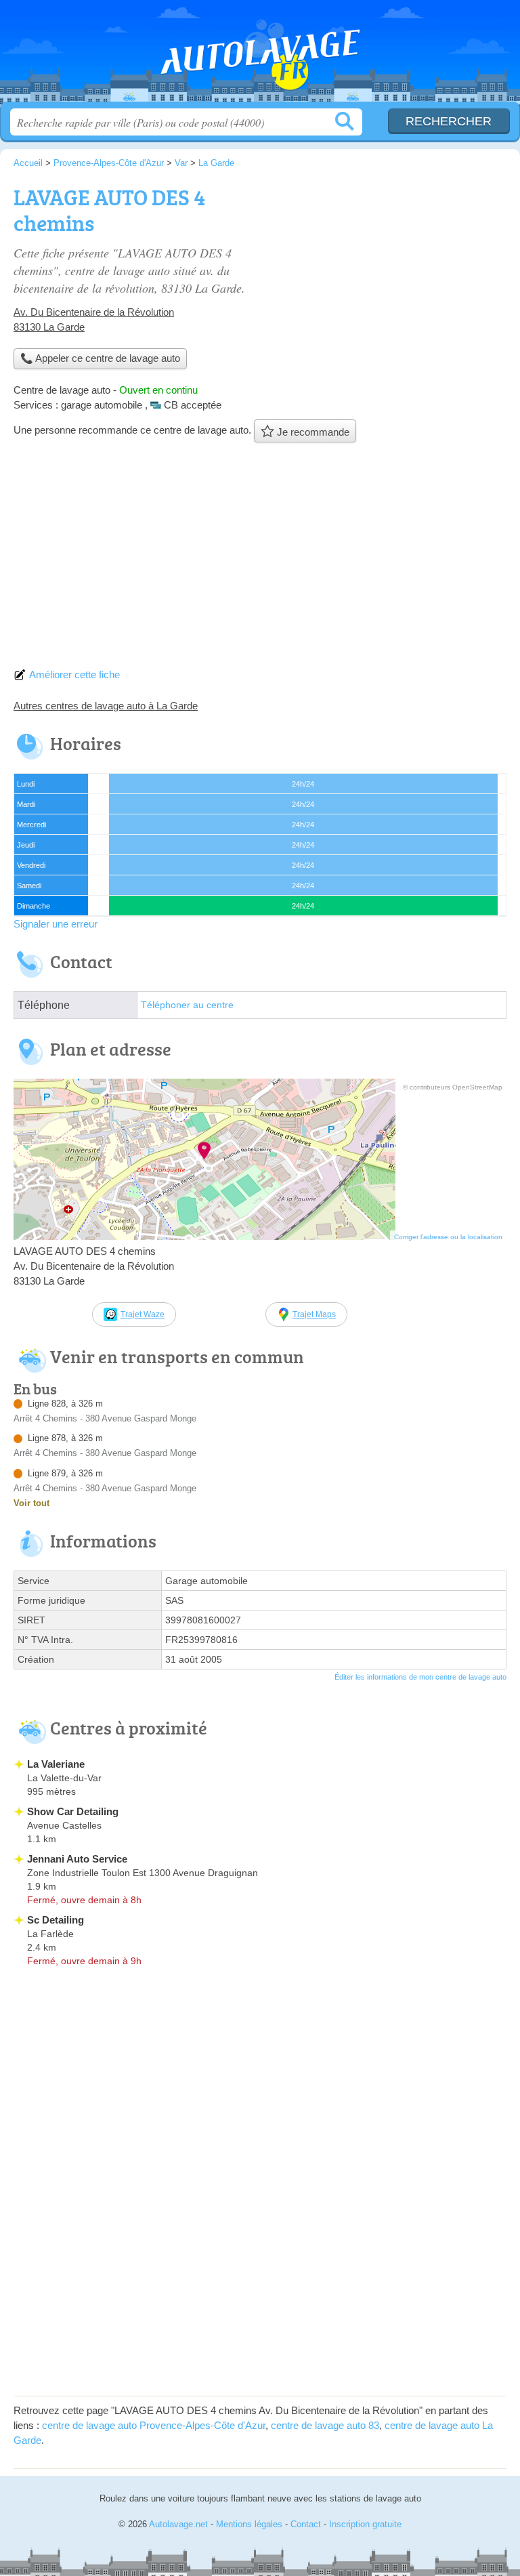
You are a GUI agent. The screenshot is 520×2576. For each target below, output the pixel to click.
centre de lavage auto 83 (325, 2425)
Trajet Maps (314, 1314)
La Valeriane (56, 1764)
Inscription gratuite (365, 2524)
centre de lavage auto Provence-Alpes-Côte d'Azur (154, 2425)
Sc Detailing (56, 1920)
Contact (306, 2524)
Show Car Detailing (73, 1811)
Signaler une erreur (56, 924)
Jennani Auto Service (77, 1859)
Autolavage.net (260, 56)
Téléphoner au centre (187, 1005)
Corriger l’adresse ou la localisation (448, 1237)
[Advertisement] (260, 559)
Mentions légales (249, 2524)
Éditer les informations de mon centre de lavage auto (420, 1677)
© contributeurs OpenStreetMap (453, 1087)
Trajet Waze (143, 1314)
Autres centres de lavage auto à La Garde (106, 706)
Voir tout (31, 1503)
